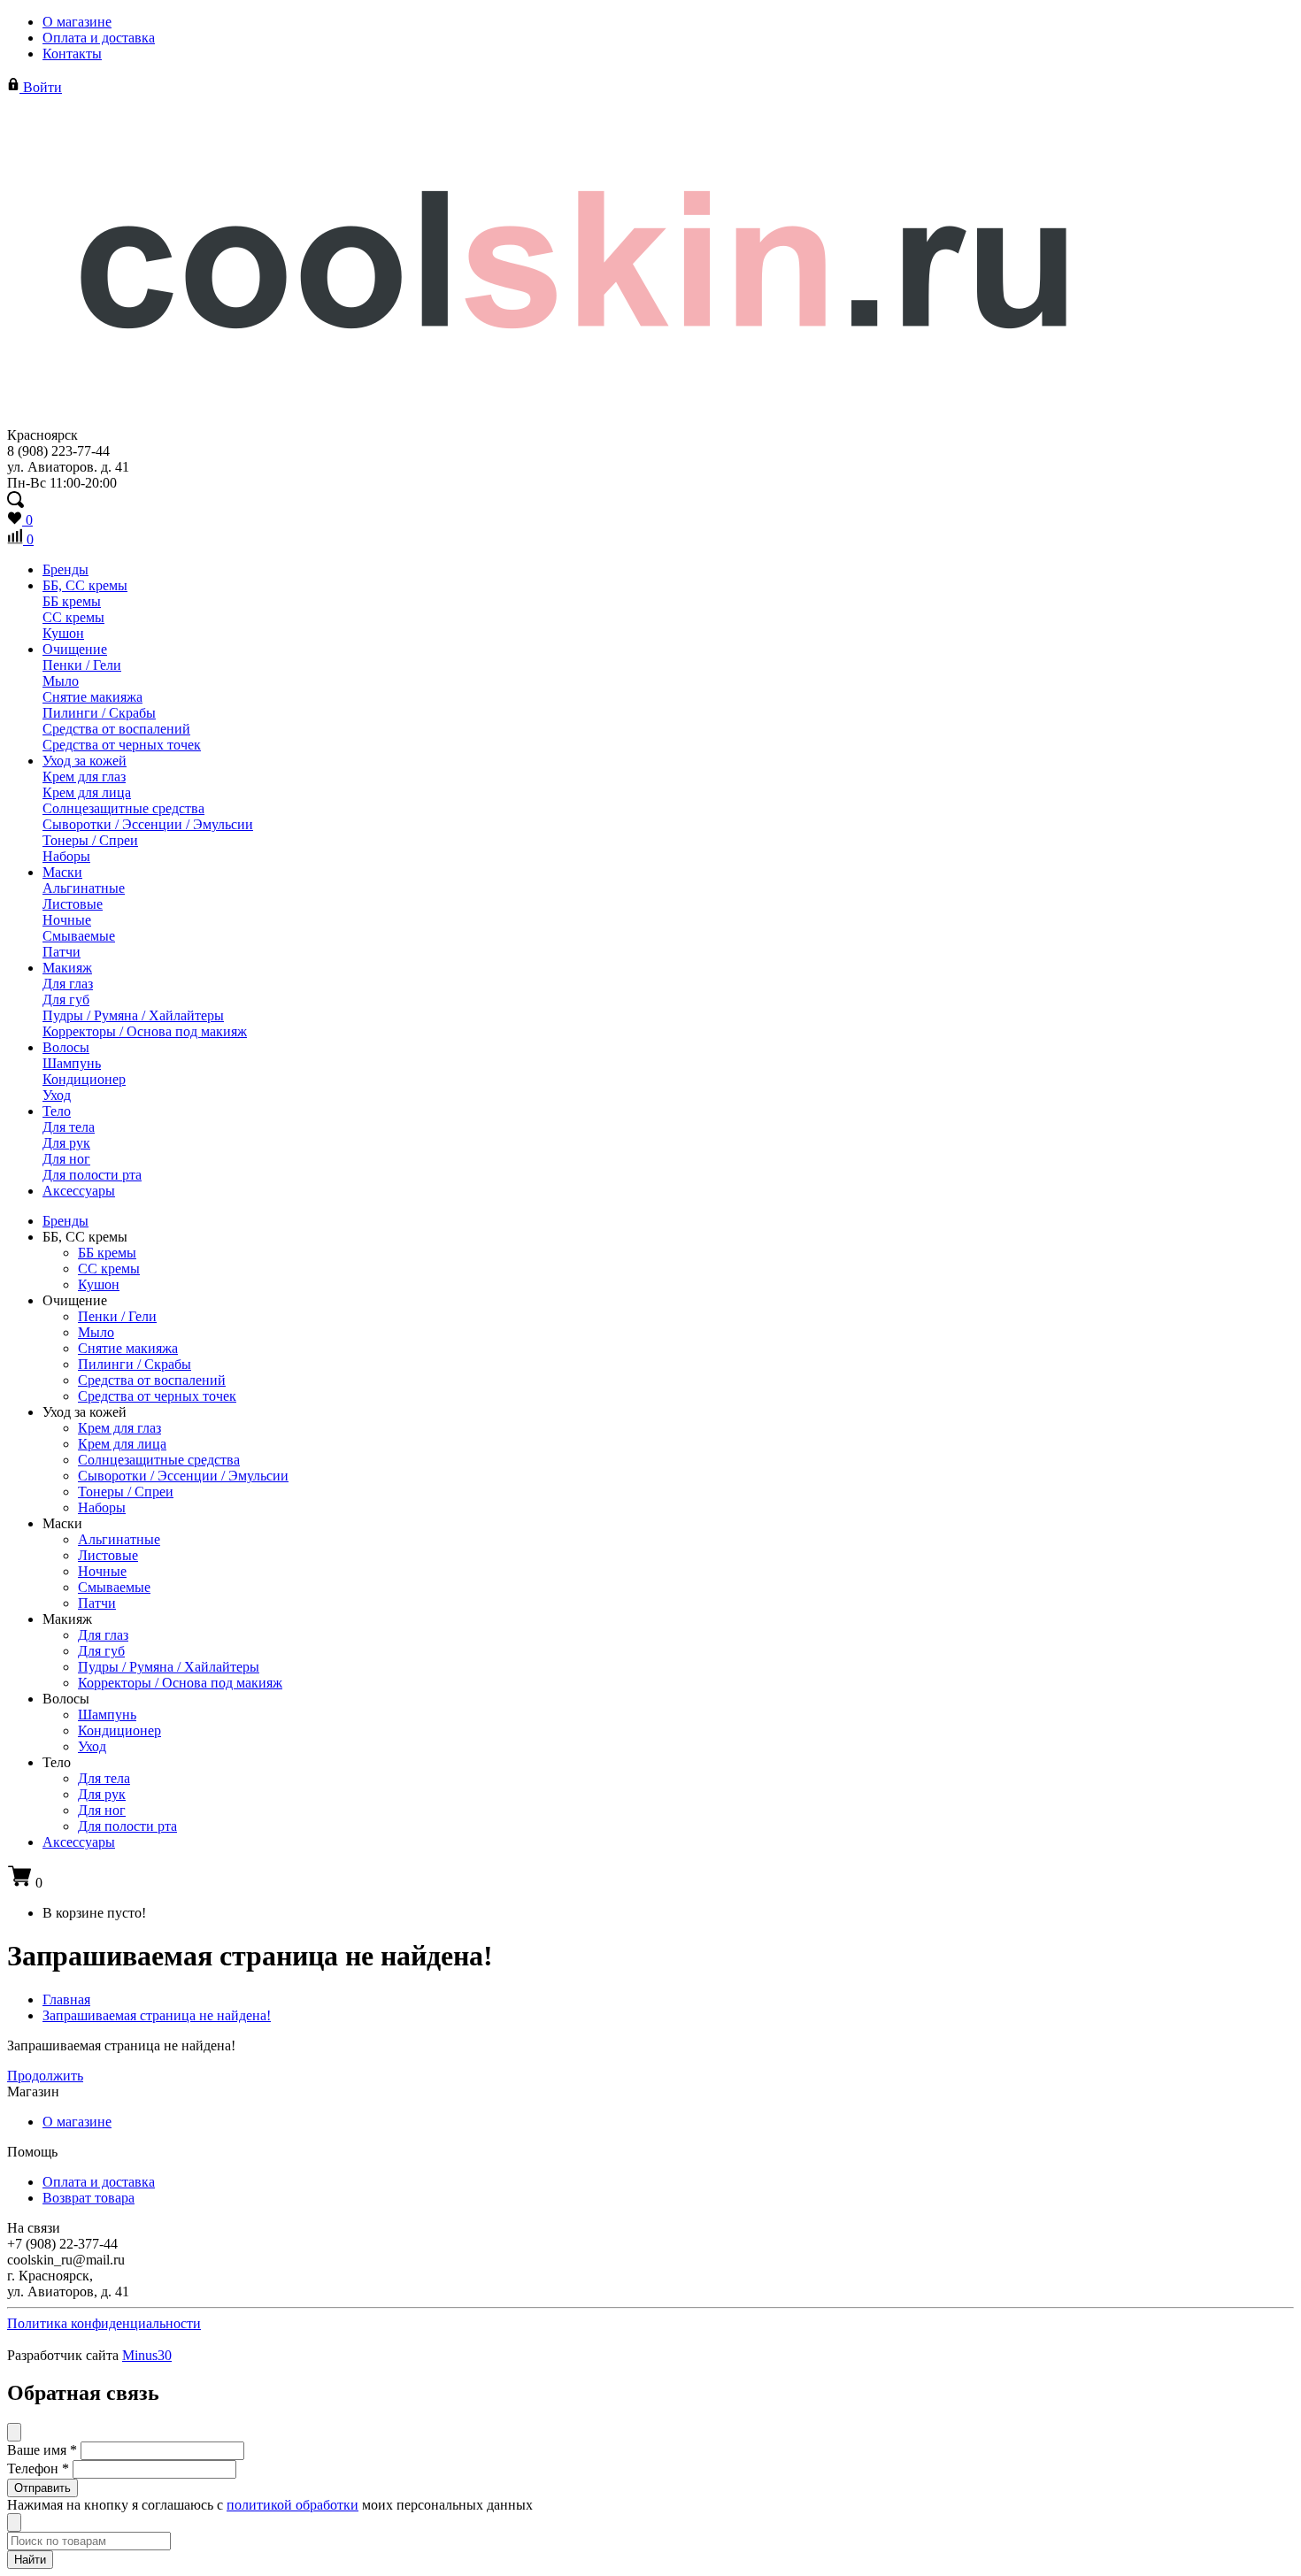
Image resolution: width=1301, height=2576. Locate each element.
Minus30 (147, 2355)
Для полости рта (92, 1175)
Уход (57, 1095)
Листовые (73, 904)
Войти (41, 87)
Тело (57, 1111)
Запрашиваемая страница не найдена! (157, 2015)
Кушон (63, 633)
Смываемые (79, 936)
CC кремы (73, 617)
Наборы (66, 856)
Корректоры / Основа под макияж (145, 1031)
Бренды (65, 569)
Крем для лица (87, 792)
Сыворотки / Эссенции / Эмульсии (148, 824)
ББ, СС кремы (85, 585)
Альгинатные (84, 888)
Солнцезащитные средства (123, 808)
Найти (30, 2560)
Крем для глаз (84, 777)
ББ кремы (72, 601)
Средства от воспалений (116, 729)
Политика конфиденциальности (104, 2323)
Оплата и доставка (99, 38)
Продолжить (45, 2076)
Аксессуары (79, 1191)
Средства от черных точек (122, 745)
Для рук (66, 1143)
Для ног (66, 1159)
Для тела (69, 1127)
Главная (66, 1999)
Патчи (62, 952)
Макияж (67, 968)
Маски (62, 872)
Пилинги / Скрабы (99, 713)
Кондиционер (84, 1079)
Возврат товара (89, 2198)
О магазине (77, 22)
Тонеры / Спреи (90, 840)
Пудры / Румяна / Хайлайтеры (133, 1015)
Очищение (75, 649)
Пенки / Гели (82, 665)
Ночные (67, 920)
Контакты (72, 54)
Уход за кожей (85, 761)
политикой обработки (293, 2505)
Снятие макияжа (92, 697)
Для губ (66, 1000)
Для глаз (68, 984)
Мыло (61, 681)
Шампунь (72, 1063)
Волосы (66, 1047)
